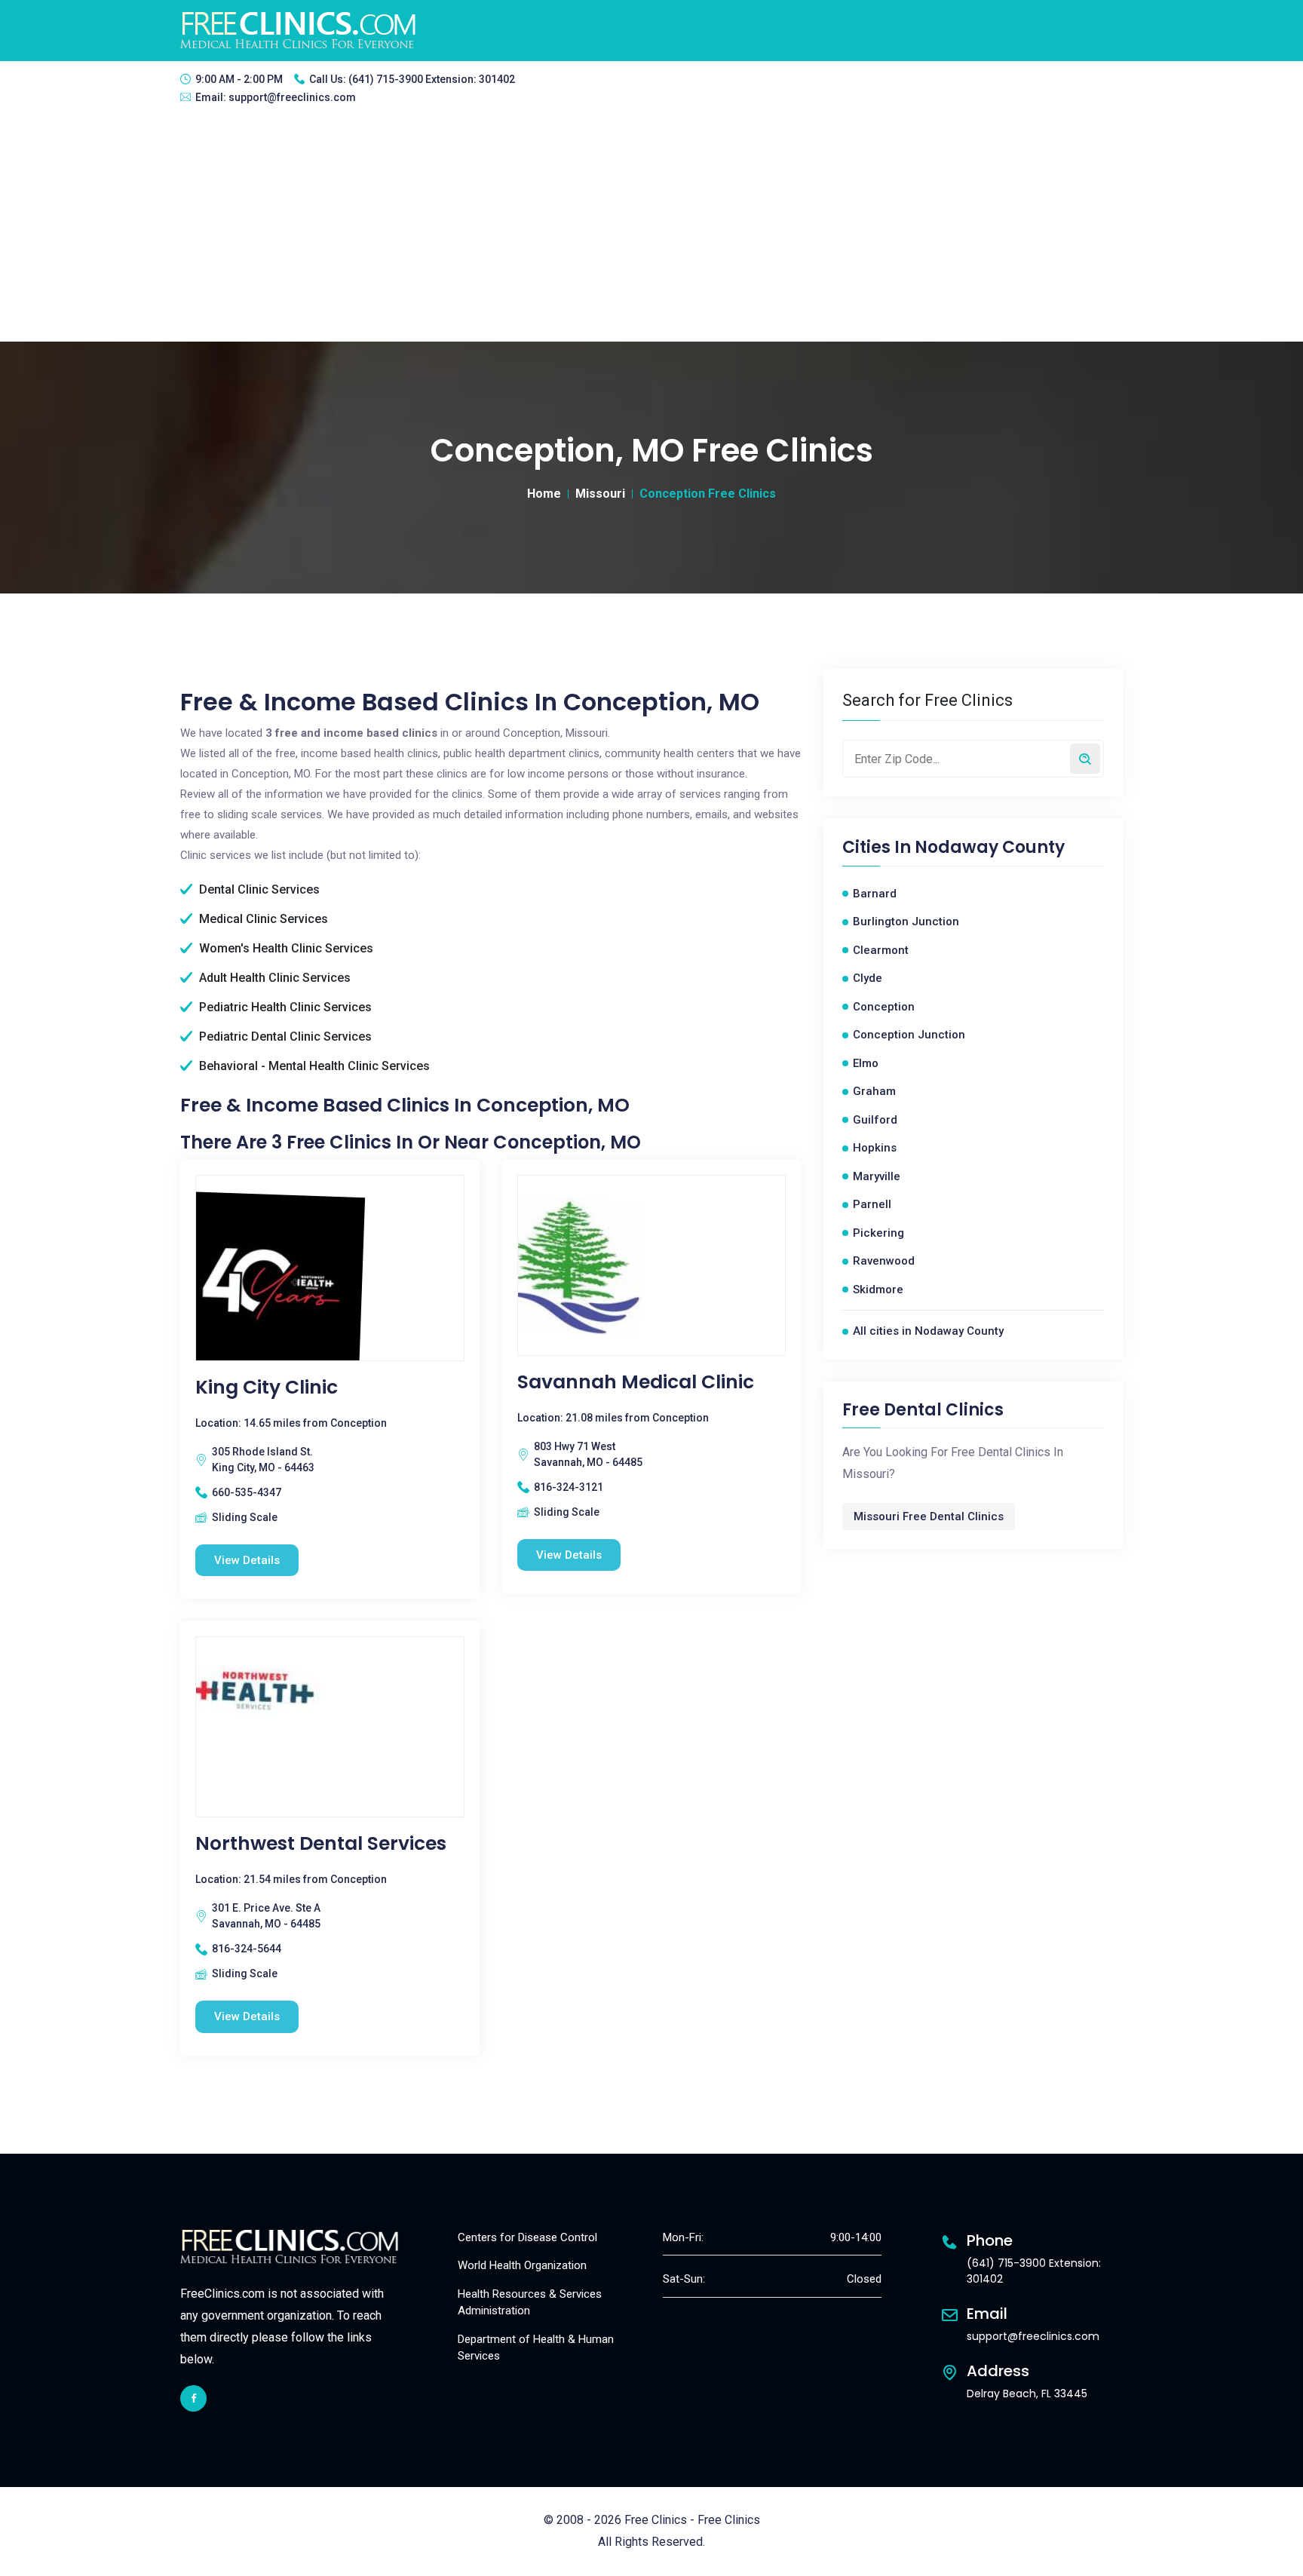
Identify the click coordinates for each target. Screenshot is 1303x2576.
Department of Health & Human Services (536, 2348)
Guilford (875, 1120)
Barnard (875, 894)
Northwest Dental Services (321, 1844)
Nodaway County (990, 848)
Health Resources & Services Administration (530, 2303)
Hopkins (875, 1148)
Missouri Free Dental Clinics (929, 1516)
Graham (874, 1091)
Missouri (600, 494)
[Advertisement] (651, 228)
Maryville (877, 1176)
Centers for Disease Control (527, 2237)
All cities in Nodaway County (928, 1331)
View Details (247, 1560)
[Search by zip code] (1085, 759)
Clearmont (881, 950)
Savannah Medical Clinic (636, 1382)
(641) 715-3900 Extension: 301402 (432, 79)
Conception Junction (909, 1035)
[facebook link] (193, 2398)
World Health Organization (522, 2265)
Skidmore (878, 1290)
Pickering (878, 1233)
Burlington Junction (906, 922)
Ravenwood (884, 1261)
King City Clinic (267, 1388)
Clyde (868, 978)
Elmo (866, 1063)
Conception (884, 1007)
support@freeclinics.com (292, 97)
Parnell (872, 1204)
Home (544, 494)
